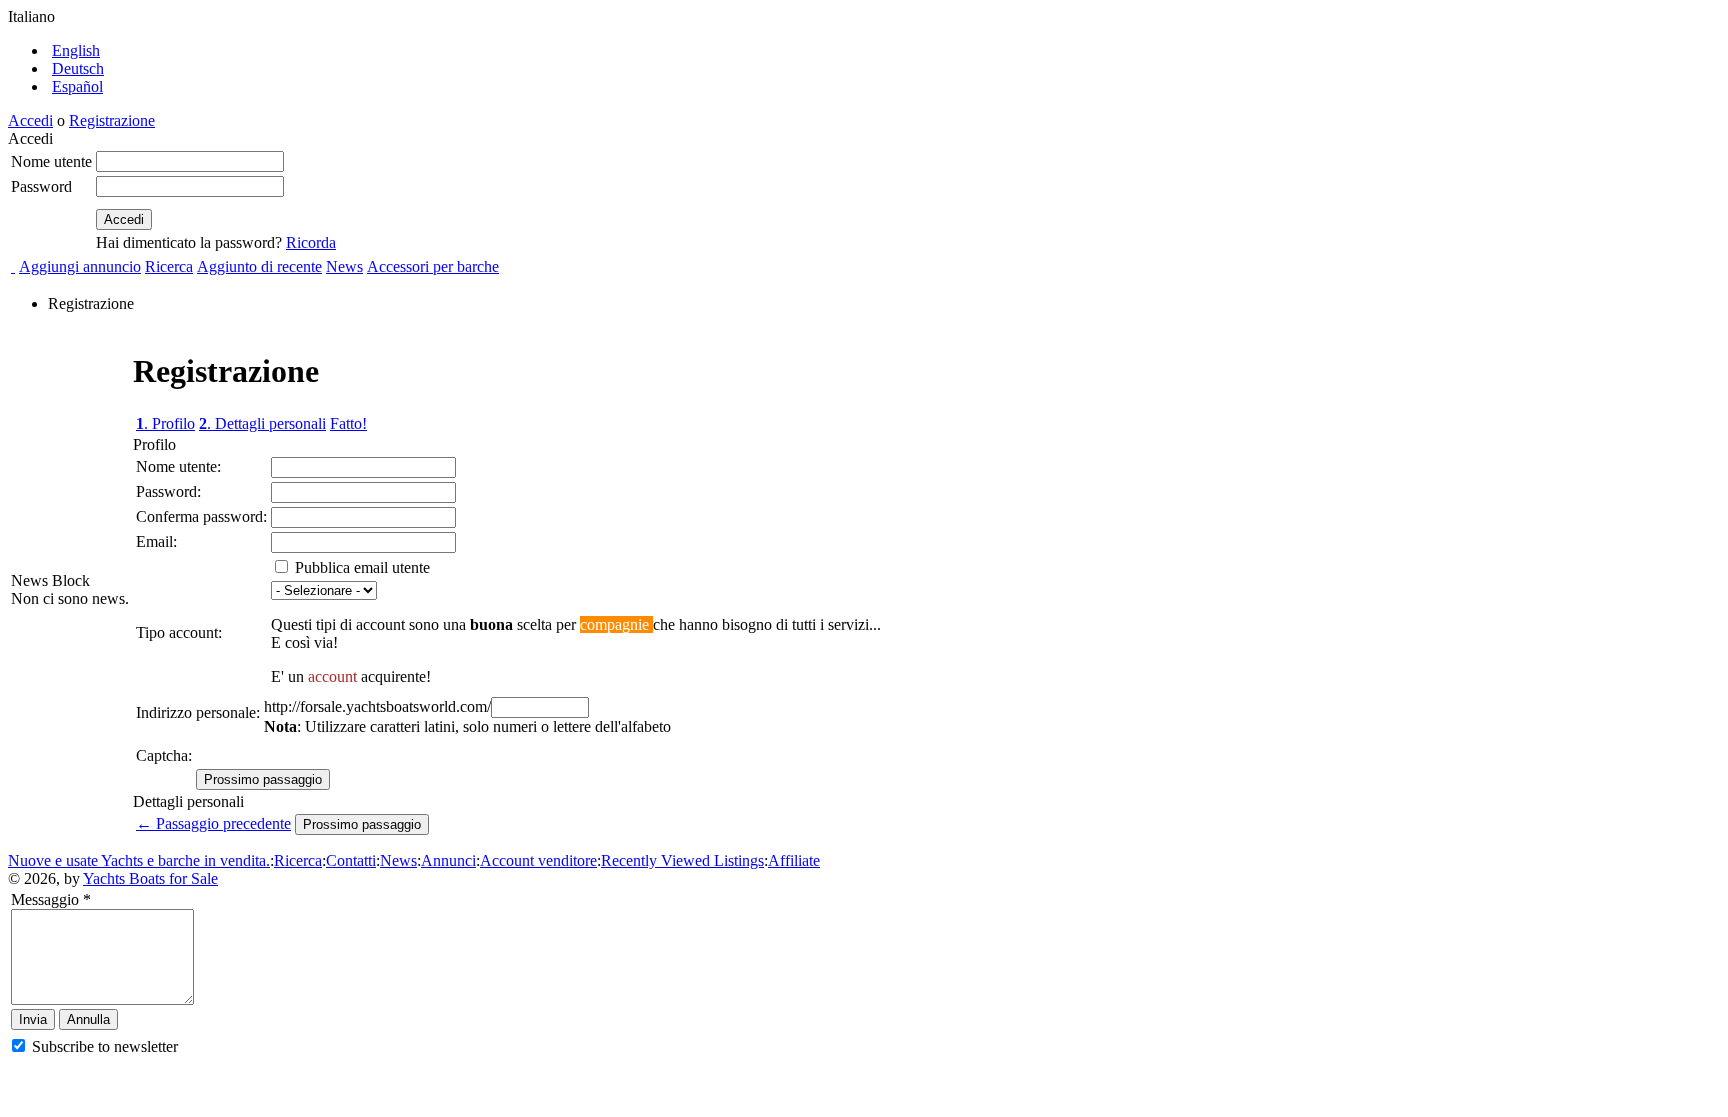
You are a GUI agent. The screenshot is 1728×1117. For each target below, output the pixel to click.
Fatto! (348, 423)
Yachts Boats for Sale (150, 878)
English (76, 50)
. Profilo (165, 423)
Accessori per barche (433, 266)
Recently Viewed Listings (682, 860)
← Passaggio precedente (213, 823)
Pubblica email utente (360, 567)
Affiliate (794, 860)
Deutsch (78, 68)
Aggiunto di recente (259, 266)
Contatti (351, 860)
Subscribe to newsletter (103, 1046)
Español (77, 86)
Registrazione (112, 120)
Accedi (30, 120)
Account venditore (538, 860)
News (344, 266)
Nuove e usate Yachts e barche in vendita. (139, 860)
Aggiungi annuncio (80, 266)
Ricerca (169, 266)
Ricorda (311, 242)
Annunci (448, 860)
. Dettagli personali (262, 423)
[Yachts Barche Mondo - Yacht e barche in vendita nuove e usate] (13, 266)
